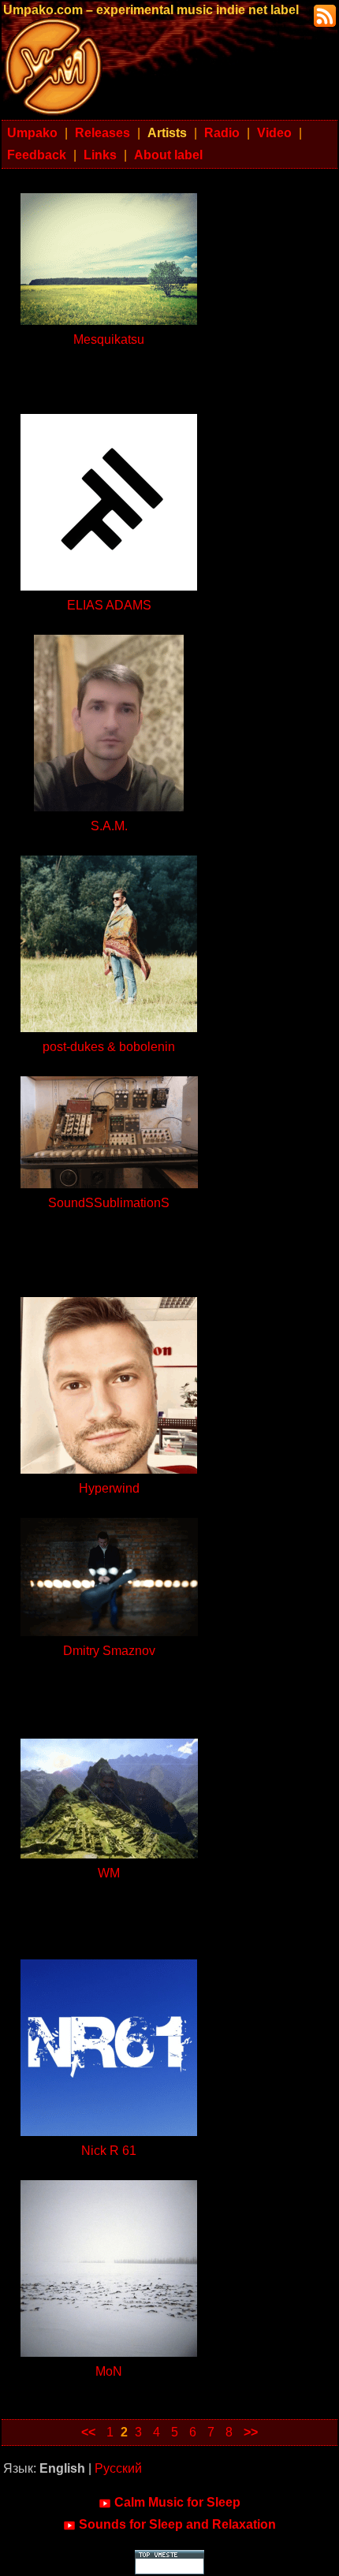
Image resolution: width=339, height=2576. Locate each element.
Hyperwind (109, 1488)
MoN (109, 2371)
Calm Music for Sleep (177, 2502)
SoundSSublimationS (109, 1203)
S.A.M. (109, 826)
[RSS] (323, 15)
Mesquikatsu (109, 339)
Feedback (37, 155)
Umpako (32, 133)
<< (88, 2432)
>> (251, 2432)
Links (100, 155)
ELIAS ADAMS (109, 605)
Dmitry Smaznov (109, 1651)
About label (168, 155)
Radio (222, 133)
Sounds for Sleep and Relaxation (177, 2524)
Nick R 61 (109, 2151)
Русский (118, 2468)
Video (274, 133)
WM (109, 1873)
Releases (102, 133)
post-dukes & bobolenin (109, 1047)
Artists (167, 133)
